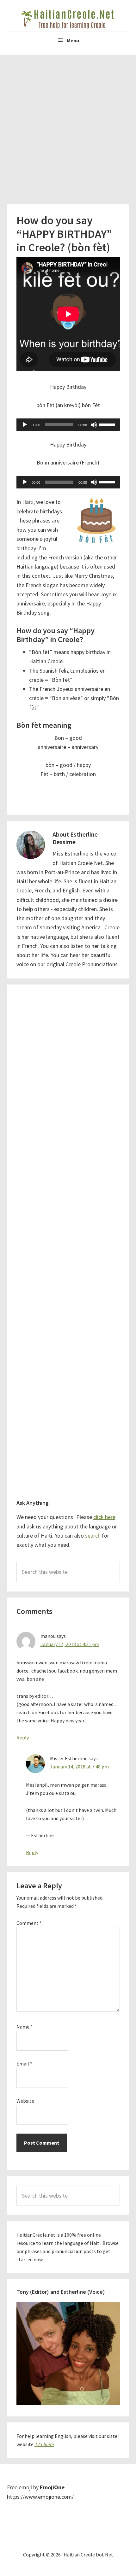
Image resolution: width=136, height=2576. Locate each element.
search (93, 1536)
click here (104, 1517)
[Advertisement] (68, 126)
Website (25, 2101)
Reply (23, 1738)
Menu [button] (73, 40)
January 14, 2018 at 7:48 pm (79, 1767)
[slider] (108, 424)
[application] (68, 425)
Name (25, 2027)
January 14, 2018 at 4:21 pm (70, 1644)
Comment (29, 1923)
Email (24, 2064)
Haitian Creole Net (68, 19)
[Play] (25, 425)
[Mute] (94, 425)
